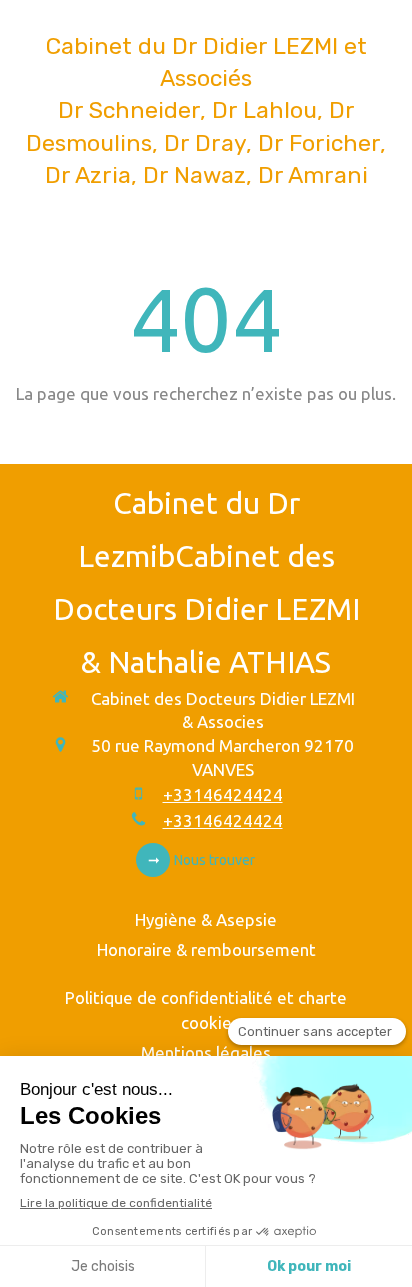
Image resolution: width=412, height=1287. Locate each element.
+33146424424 (223, 794)
